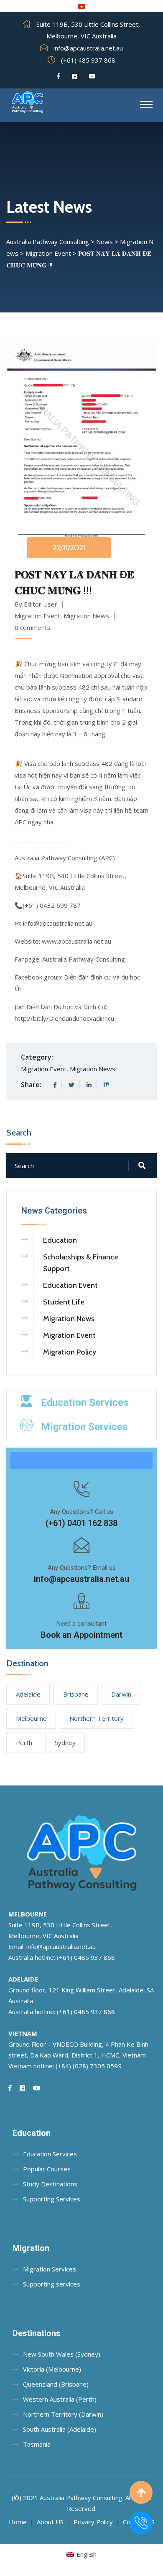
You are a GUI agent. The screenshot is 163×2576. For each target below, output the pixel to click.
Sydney (65, 1743)
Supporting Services (52, 2199)
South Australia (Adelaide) (60, 2429)
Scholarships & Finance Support (81, 1263)
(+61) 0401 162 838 (81, 1523)
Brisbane (76, 1694)
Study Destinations (50, 2184)
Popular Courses (47, 2169)
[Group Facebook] (74, 76)
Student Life (64, 1302)
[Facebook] (58, 76)
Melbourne (31, 1718)
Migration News (86, 616)
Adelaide (28, 1694)
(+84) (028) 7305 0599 (89, 2066)
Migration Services (84, 1427)
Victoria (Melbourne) (52, 2369)
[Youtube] (92, 76)
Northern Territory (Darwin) (63, 2414)
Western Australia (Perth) (60, 2399)
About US (50, 2522)
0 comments (33, 627)
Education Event (70, 1285)
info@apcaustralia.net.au (88, 48)
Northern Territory (97, 1718)
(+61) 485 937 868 (88, 60)
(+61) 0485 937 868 (86, 1957)
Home (18, 2522)
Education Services (85, 1403)
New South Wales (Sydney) (62, 2354)
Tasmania (37, 2444)
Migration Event (37, 616)
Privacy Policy (93, 2522)
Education (60, 1240)
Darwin (121, 1694)
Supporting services (52, 2284)
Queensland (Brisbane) (56, 2384)
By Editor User (36, 604)
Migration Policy (70, 1352)
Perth (24, 1743)
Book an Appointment (81, 1635)
